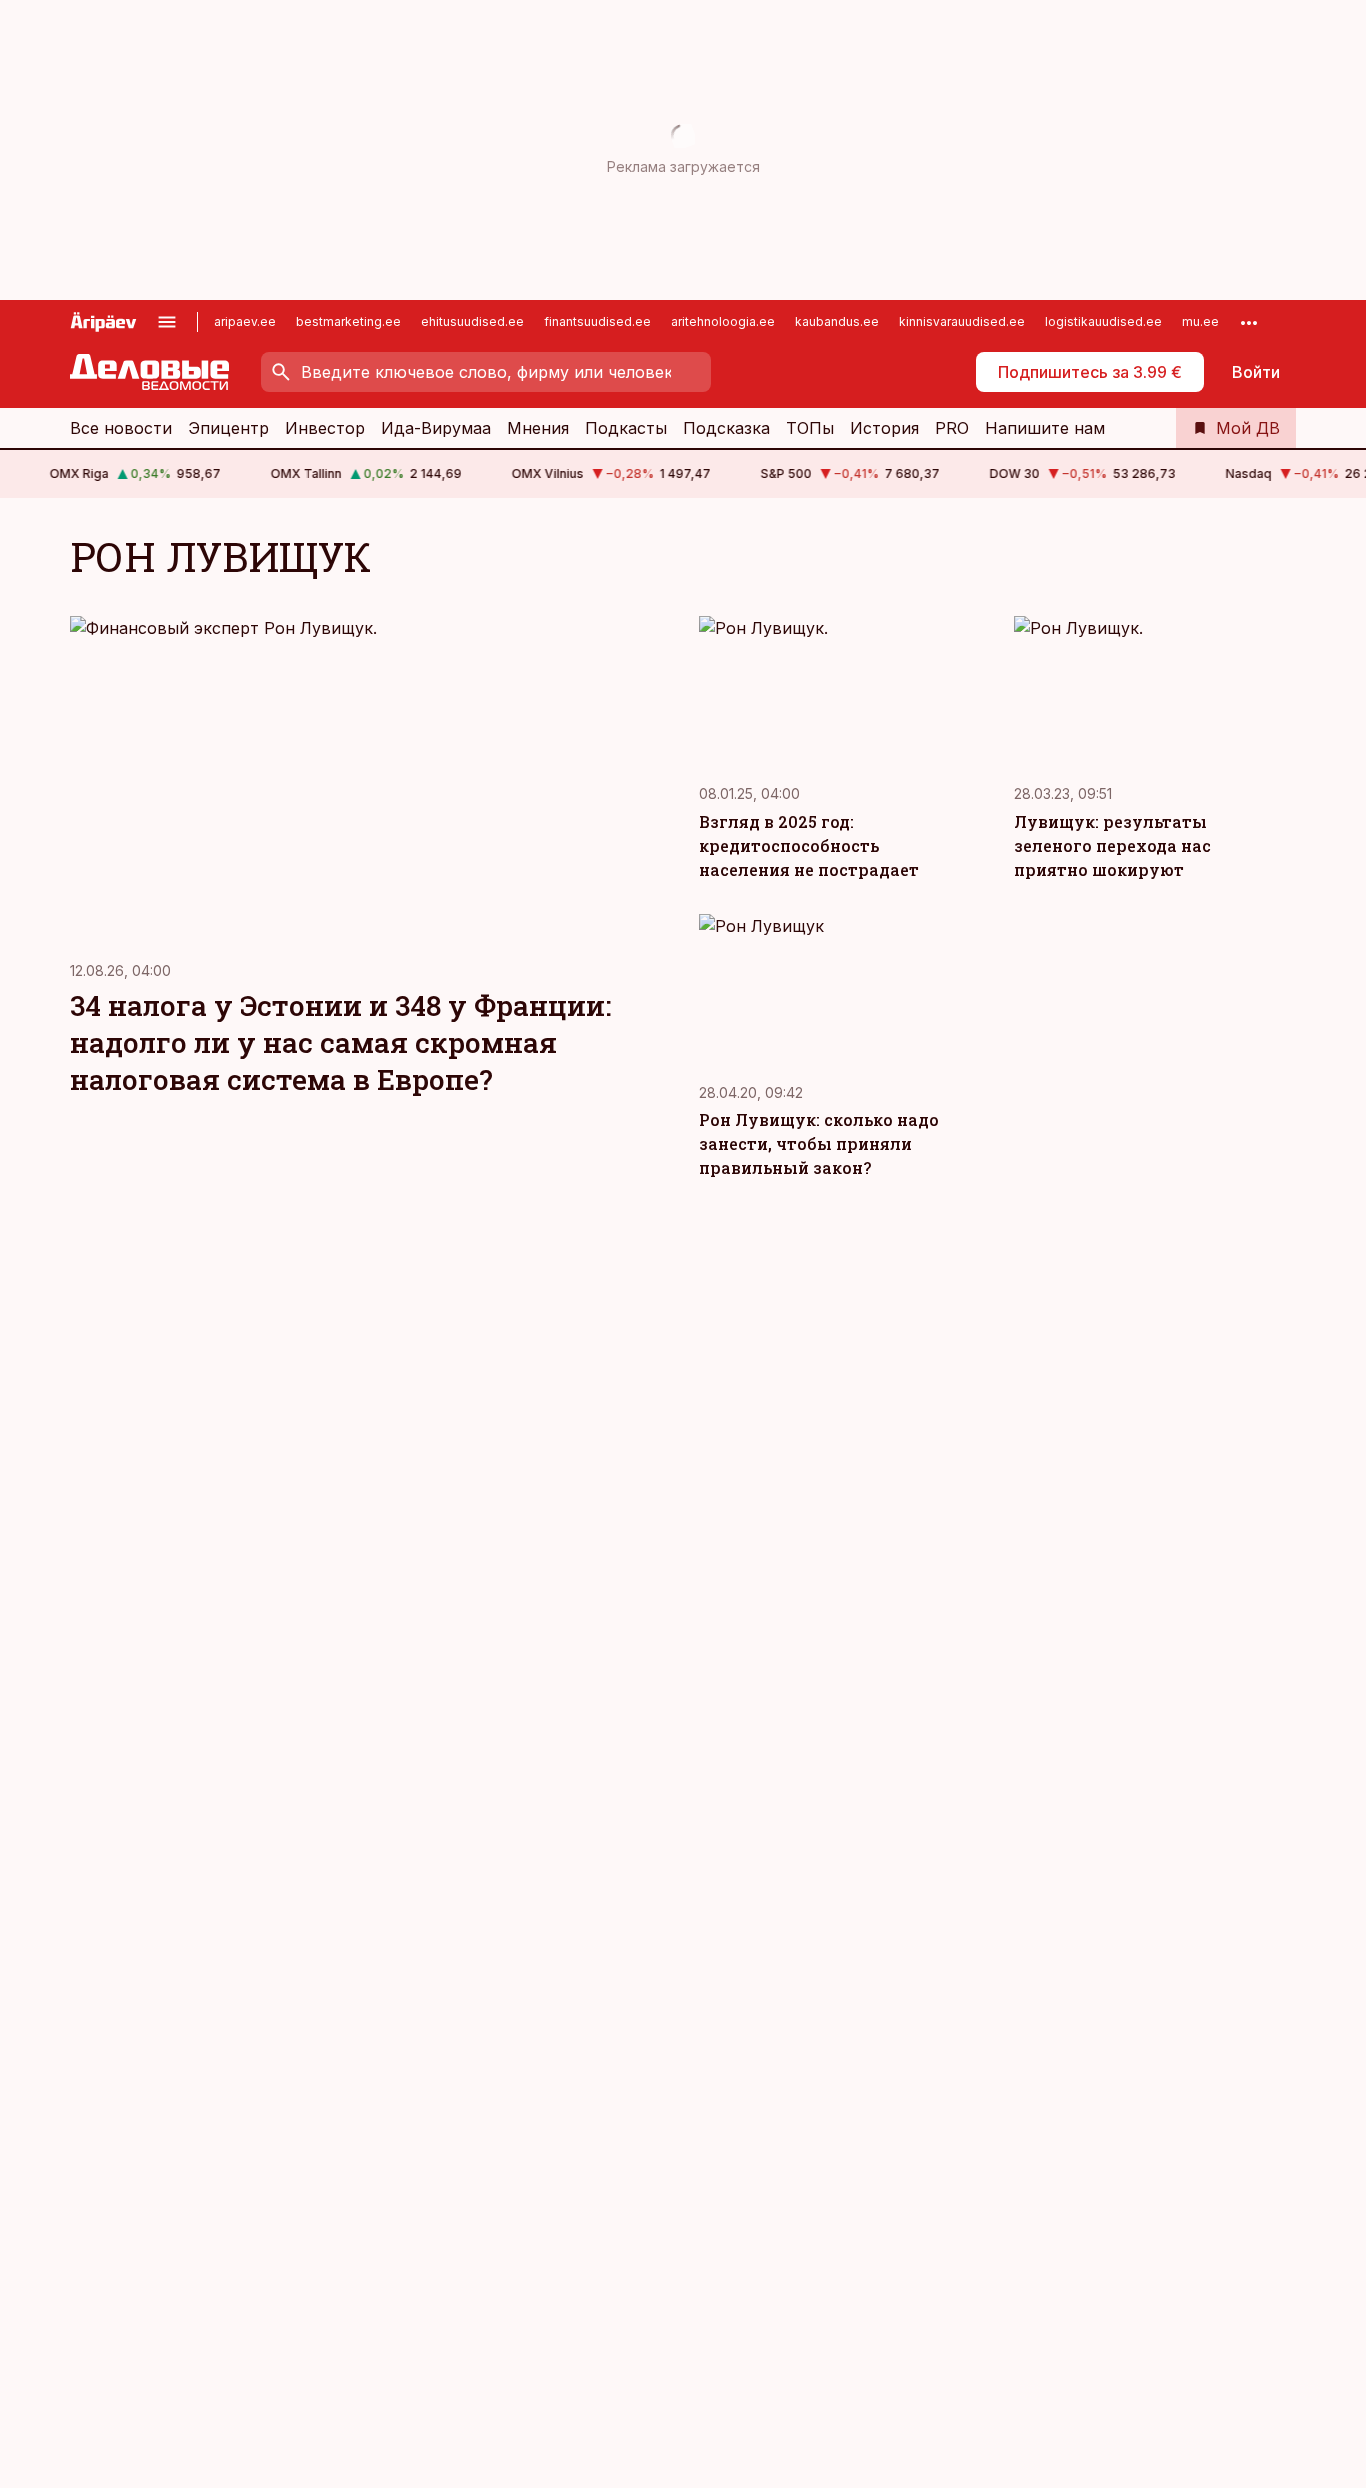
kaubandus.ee (837, 321)
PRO (952, 428)
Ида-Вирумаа (436, 428)
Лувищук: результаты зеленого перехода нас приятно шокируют (1112, 845)
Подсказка (726, 428)
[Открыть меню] (167, 322)
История (884, 428)
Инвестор (325, 428)
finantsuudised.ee (597, 321)
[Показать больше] (1249, 322)
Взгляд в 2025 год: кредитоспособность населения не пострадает (809, 845)
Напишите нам (1045, 428)
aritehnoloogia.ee (723, 321)
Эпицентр (228, 428)
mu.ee (1200, 321)
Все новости (121, 428)
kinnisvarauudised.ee (962, 321)
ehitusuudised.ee (472, 321)
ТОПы (810, 428)
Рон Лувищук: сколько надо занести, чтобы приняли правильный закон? (819, 1143)
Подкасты (626, 428)
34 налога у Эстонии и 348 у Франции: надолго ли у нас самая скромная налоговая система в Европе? (340, 1042)
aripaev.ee (245, 321)
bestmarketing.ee (348, 321)
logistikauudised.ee (1103, 321)
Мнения (538, 428)
